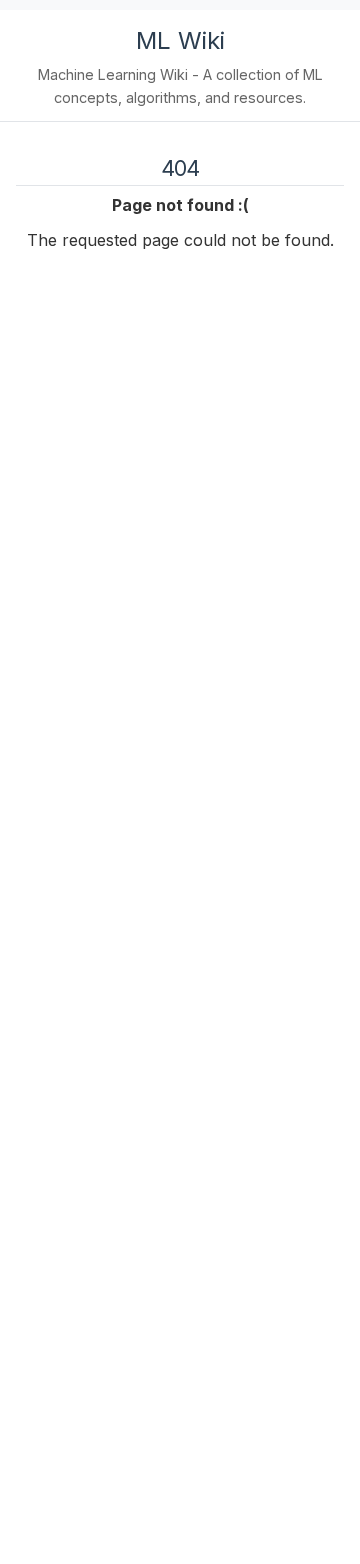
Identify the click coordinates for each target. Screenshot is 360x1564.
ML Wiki (180, 40)
